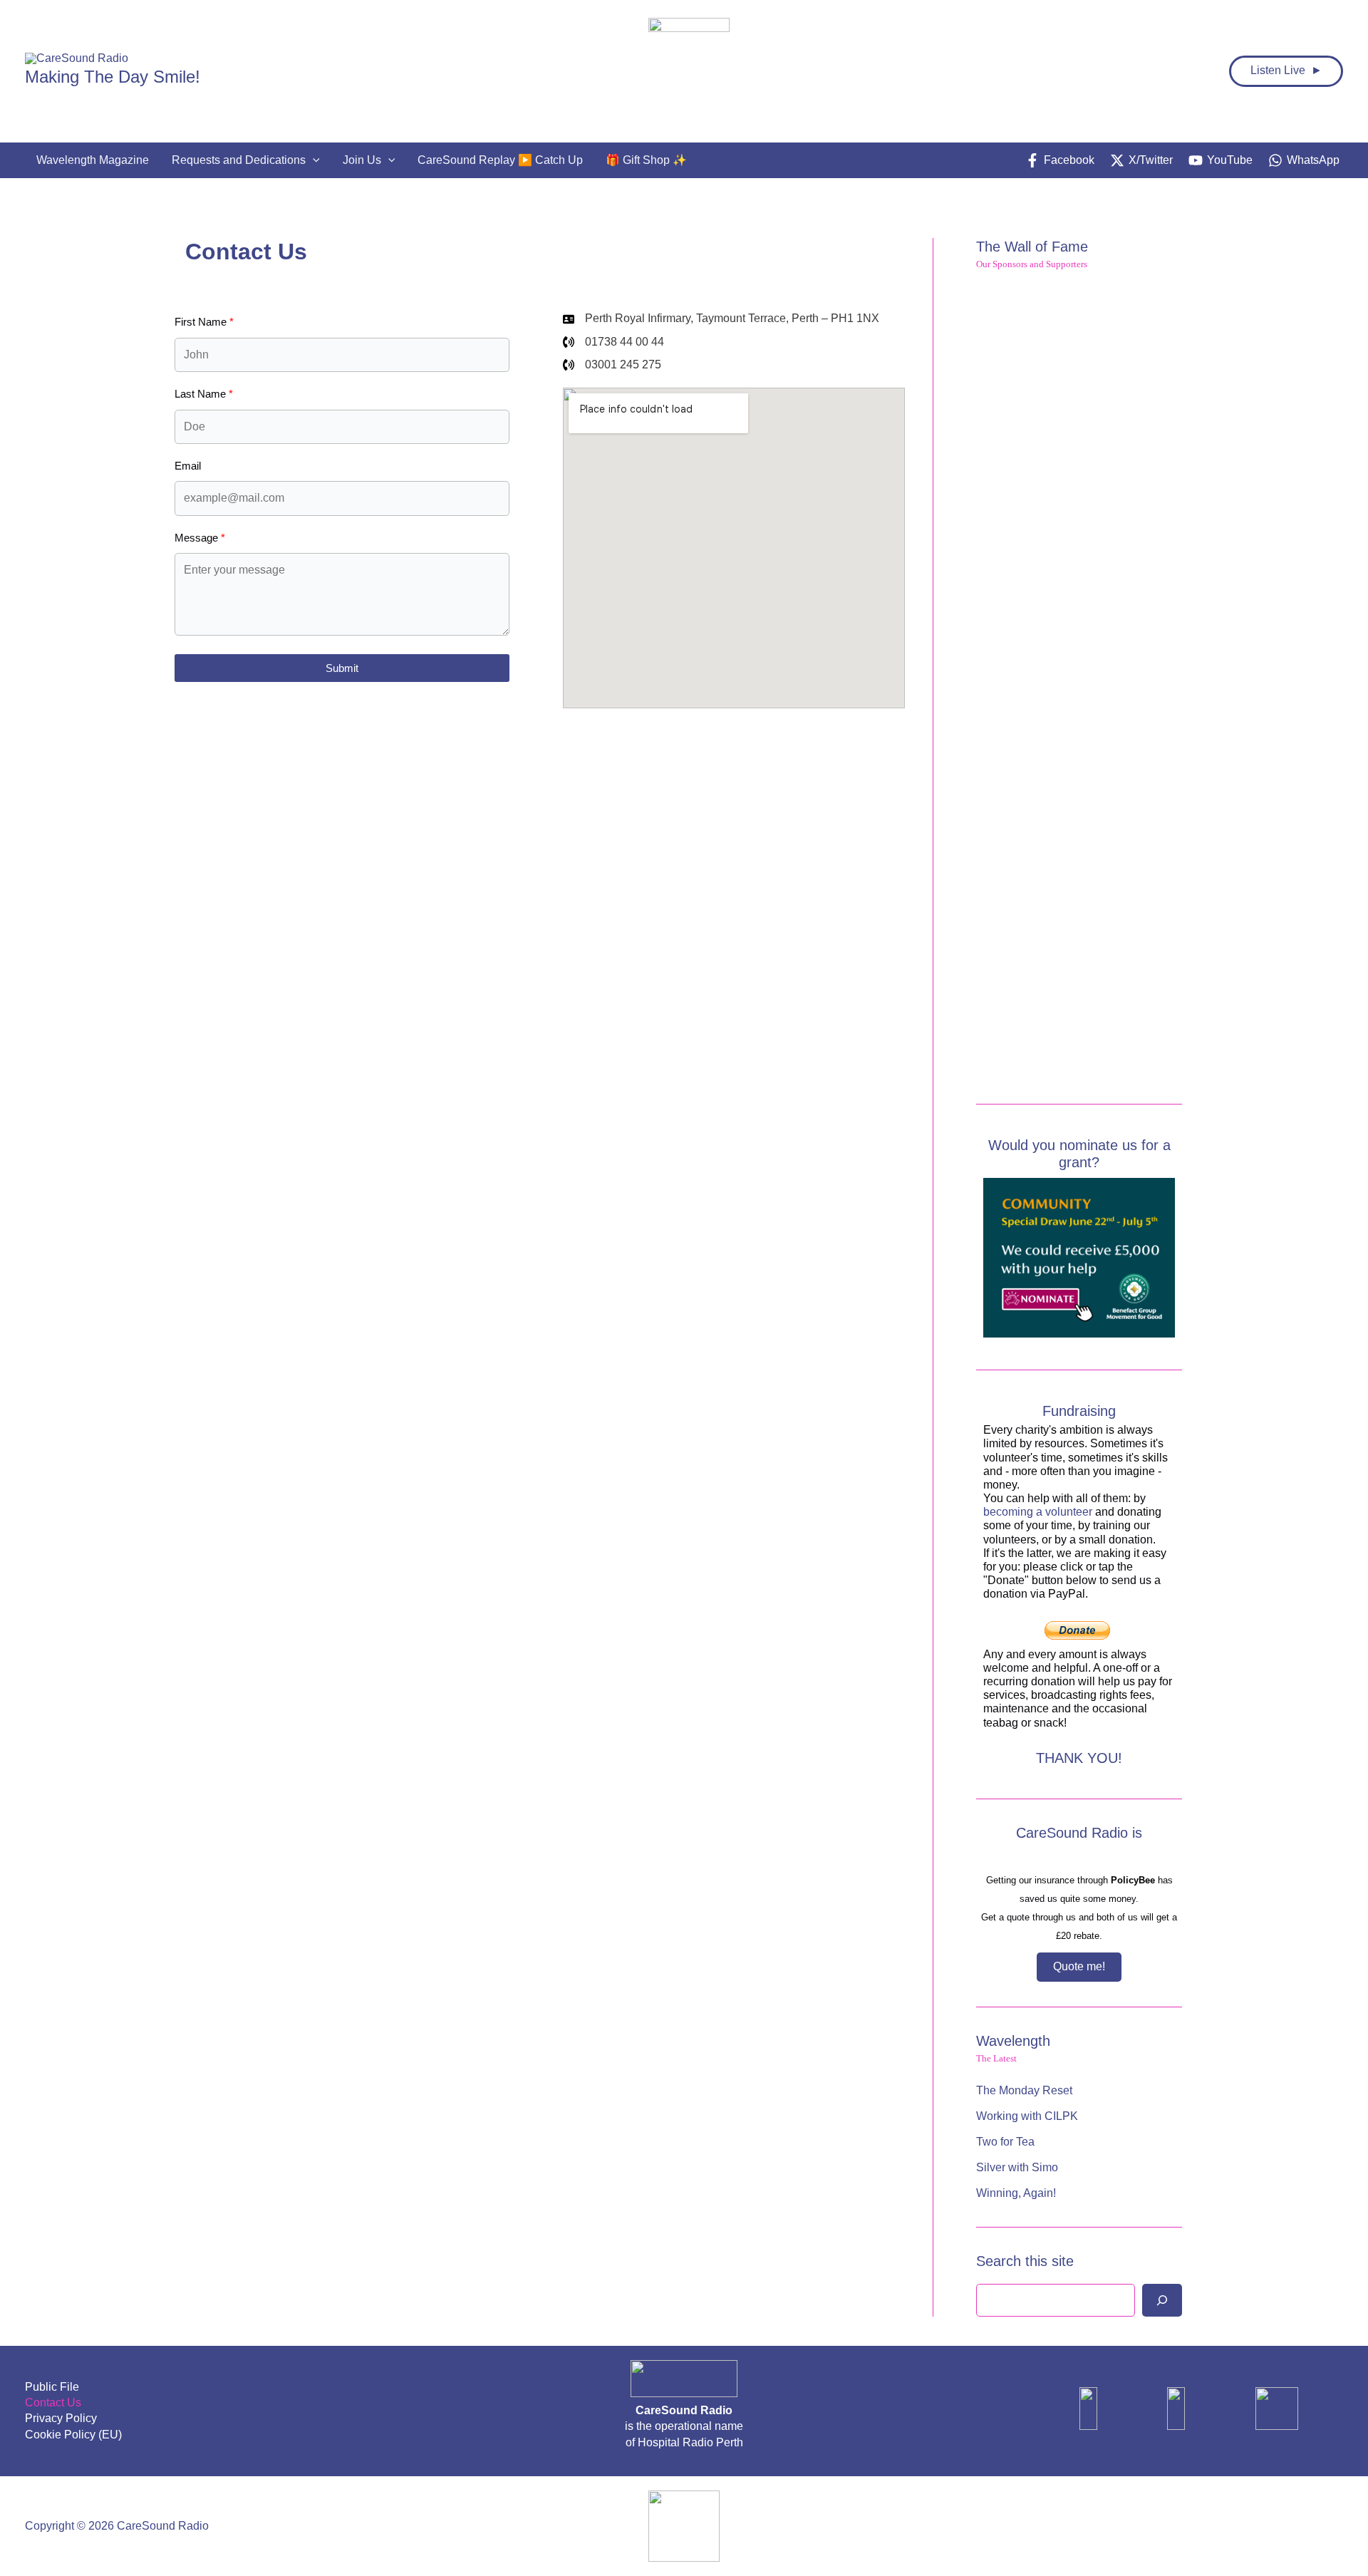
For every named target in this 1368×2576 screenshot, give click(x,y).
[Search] (1162, 2300)
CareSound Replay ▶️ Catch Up (500, 160)
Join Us (362, 160)
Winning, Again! (1016, 2193)
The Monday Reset (1024, 2090)
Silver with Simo (1017, 2167)
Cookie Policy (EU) (73, 2435)
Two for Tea (1005, 2142)
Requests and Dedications (239, 160)
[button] (313, 160)
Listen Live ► (1286, 70)
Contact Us (53, 2402)
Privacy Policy (61, 2418)
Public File (52, 2387)
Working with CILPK (1027, 2116)
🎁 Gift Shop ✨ (646, 160)
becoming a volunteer (1038, 1512)
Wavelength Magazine (93, 160)
